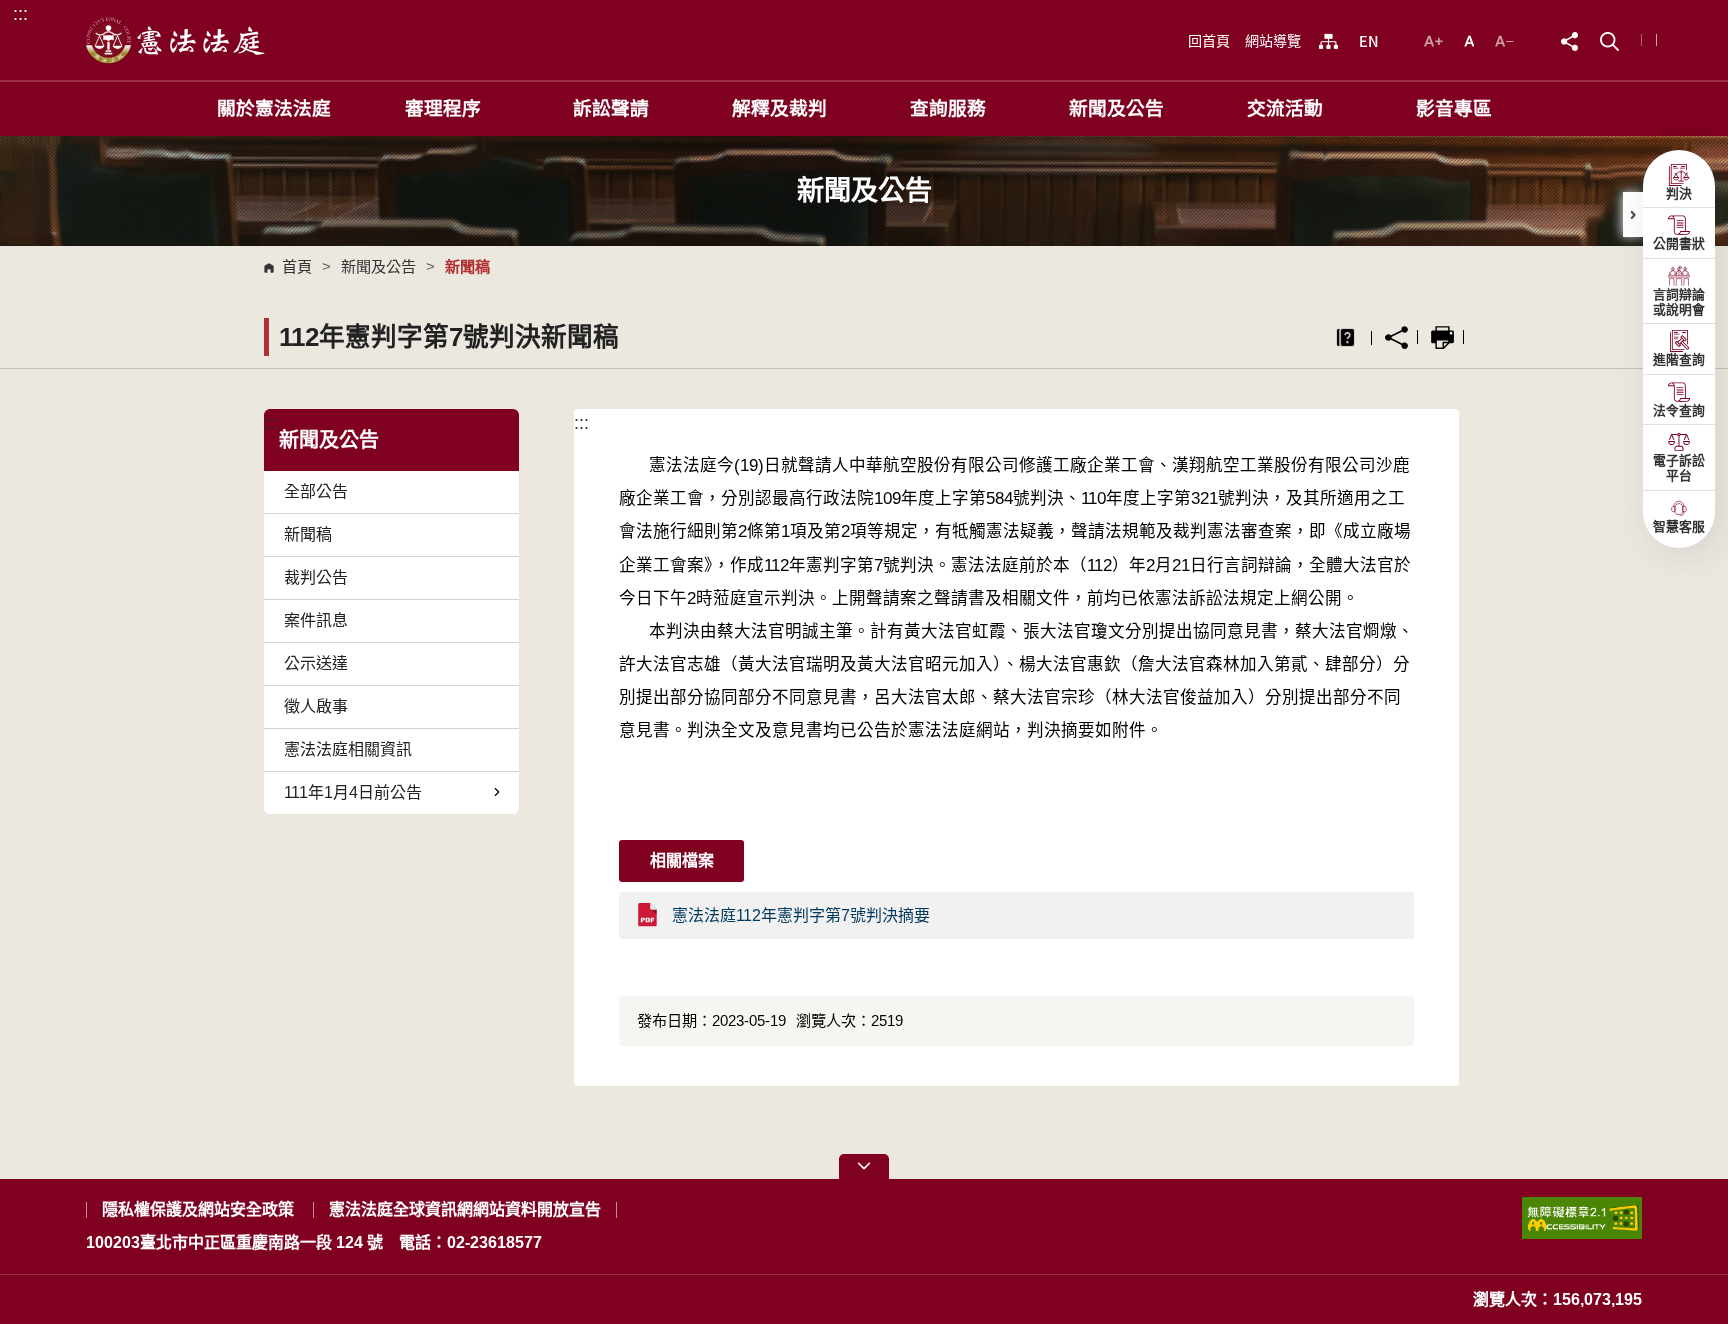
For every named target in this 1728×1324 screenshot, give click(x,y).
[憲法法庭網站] (176, 40)
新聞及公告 (1116, 108)
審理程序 (443, 108)
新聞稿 (308, 534)
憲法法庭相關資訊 (348, 749)
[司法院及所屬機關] (1328, 41)
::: (20, 13)
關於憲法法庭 (274, 108)
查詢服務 (948, 108)
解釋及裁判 (779, 108)
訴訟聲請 (611, 108)
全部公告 (316, 491)
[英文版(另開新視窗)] (1368, 41)
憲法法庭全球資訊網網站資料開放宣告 (465, 1209)
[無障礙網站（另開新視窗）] (1582, 1226)
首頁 (297, 266)
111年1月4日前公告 (353, 792)
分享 (1396, 337)
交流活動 (1285, 108)
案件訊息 (316, 620)
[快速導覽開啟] (864, 1166)
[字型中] (1471, 39)
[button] (1609, 39)
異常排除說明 (1345, 337)
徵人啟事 (316, 706)
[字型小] (1504, 39)
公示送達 (316, 663)
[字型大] (1436, 39)
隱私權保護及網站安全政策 (198, 1209)
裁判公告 (316, 577)
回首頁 (1209, 41)
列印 (1442, 337)
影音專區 (1454, 108)
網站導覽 (1273, 41)
